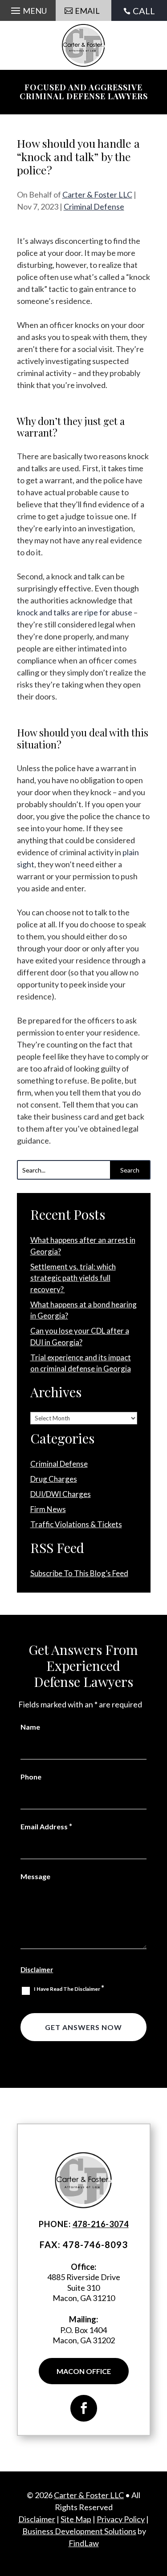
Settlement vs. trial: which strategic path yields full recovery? (73, 1278)
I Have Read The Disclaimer (69, 1988)
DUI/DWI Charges (61, 1494)
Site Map (76, 2519)
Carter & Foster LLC (97, 194)
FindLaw (84, 2543)
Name (30, 1727)
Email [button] (87, 11)
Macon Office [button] (84, 2371)
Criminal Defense (94, 206)
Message (35, 1876)
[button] (28, 10)
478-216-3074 (101, 2224)
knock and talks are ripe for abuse (75, 612)
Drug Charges (54, 1479)
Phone (31, 1777)
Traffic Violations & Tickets (76, 1524)
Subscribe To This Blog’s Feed (79, 1573)
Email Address (46, 1826)
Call (144, 11)
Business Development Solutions (79, 2531)
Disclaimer (37, 1969)
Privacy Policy (121, 2519)
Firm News (48, 1509)
